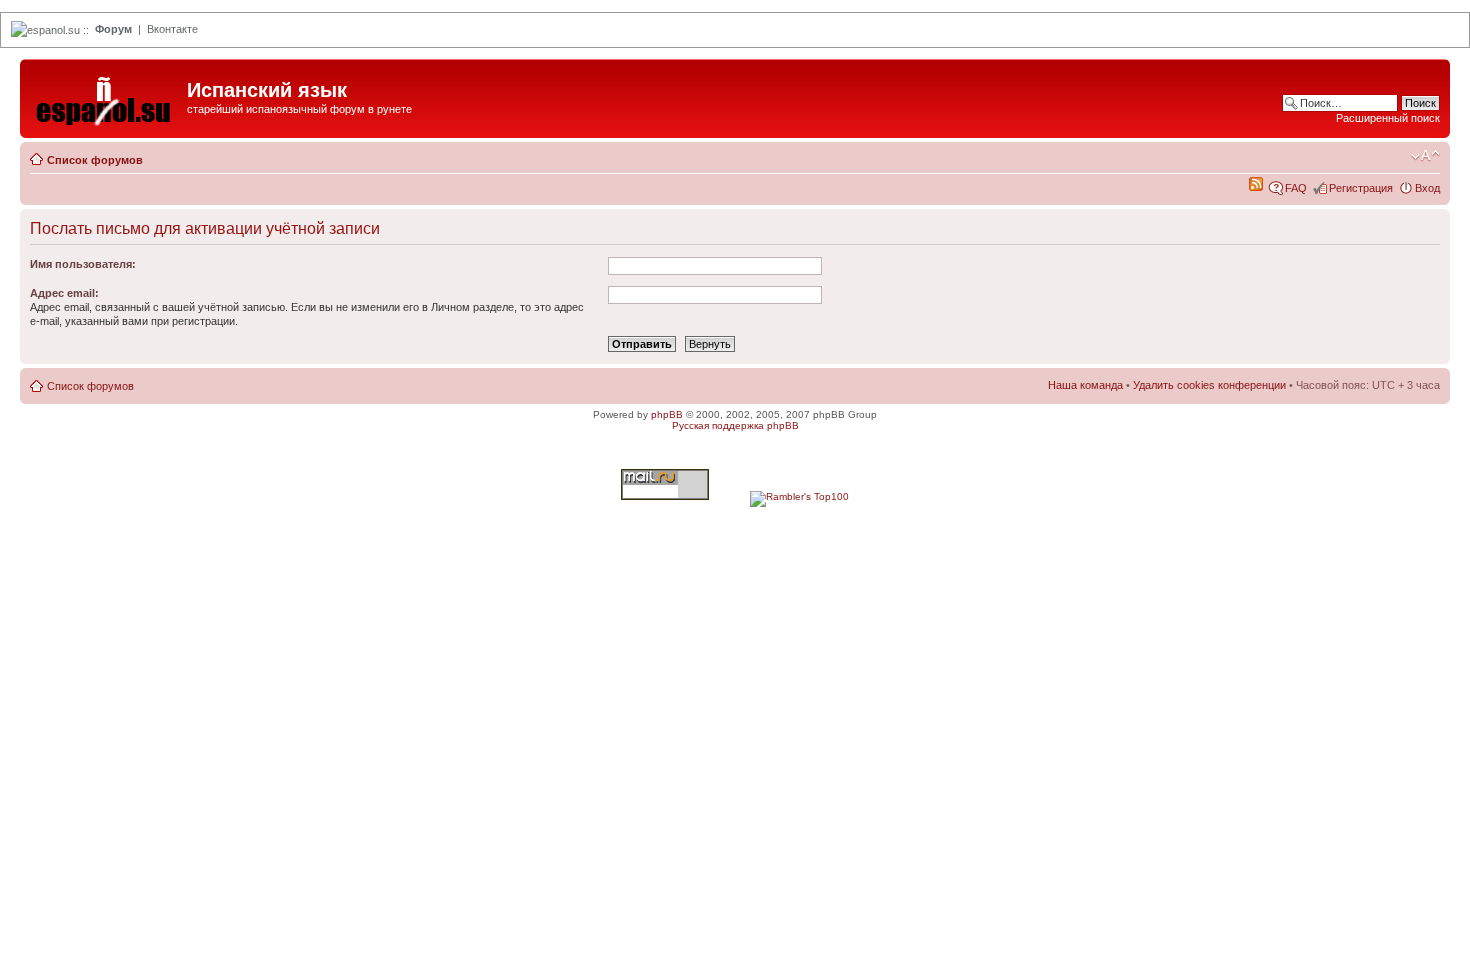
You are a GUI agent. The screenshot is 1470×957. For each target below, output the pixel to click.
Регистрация (1361, 188)
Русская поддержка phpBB (735, 425)
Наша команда (1085, 385)
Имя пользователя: (83, 264)
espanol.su (53, 30)
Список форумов (95, 160)
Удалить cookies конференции (1209, 385)
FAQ (1296, 188)
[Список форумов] (106, 96)
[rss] (1256, 187)
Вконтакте (172, 29)
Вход (1427, 188)
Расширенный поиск (1388, 118)
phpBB (667, 414)
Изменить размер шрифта (1425, 156)
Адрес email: (64, 293)
